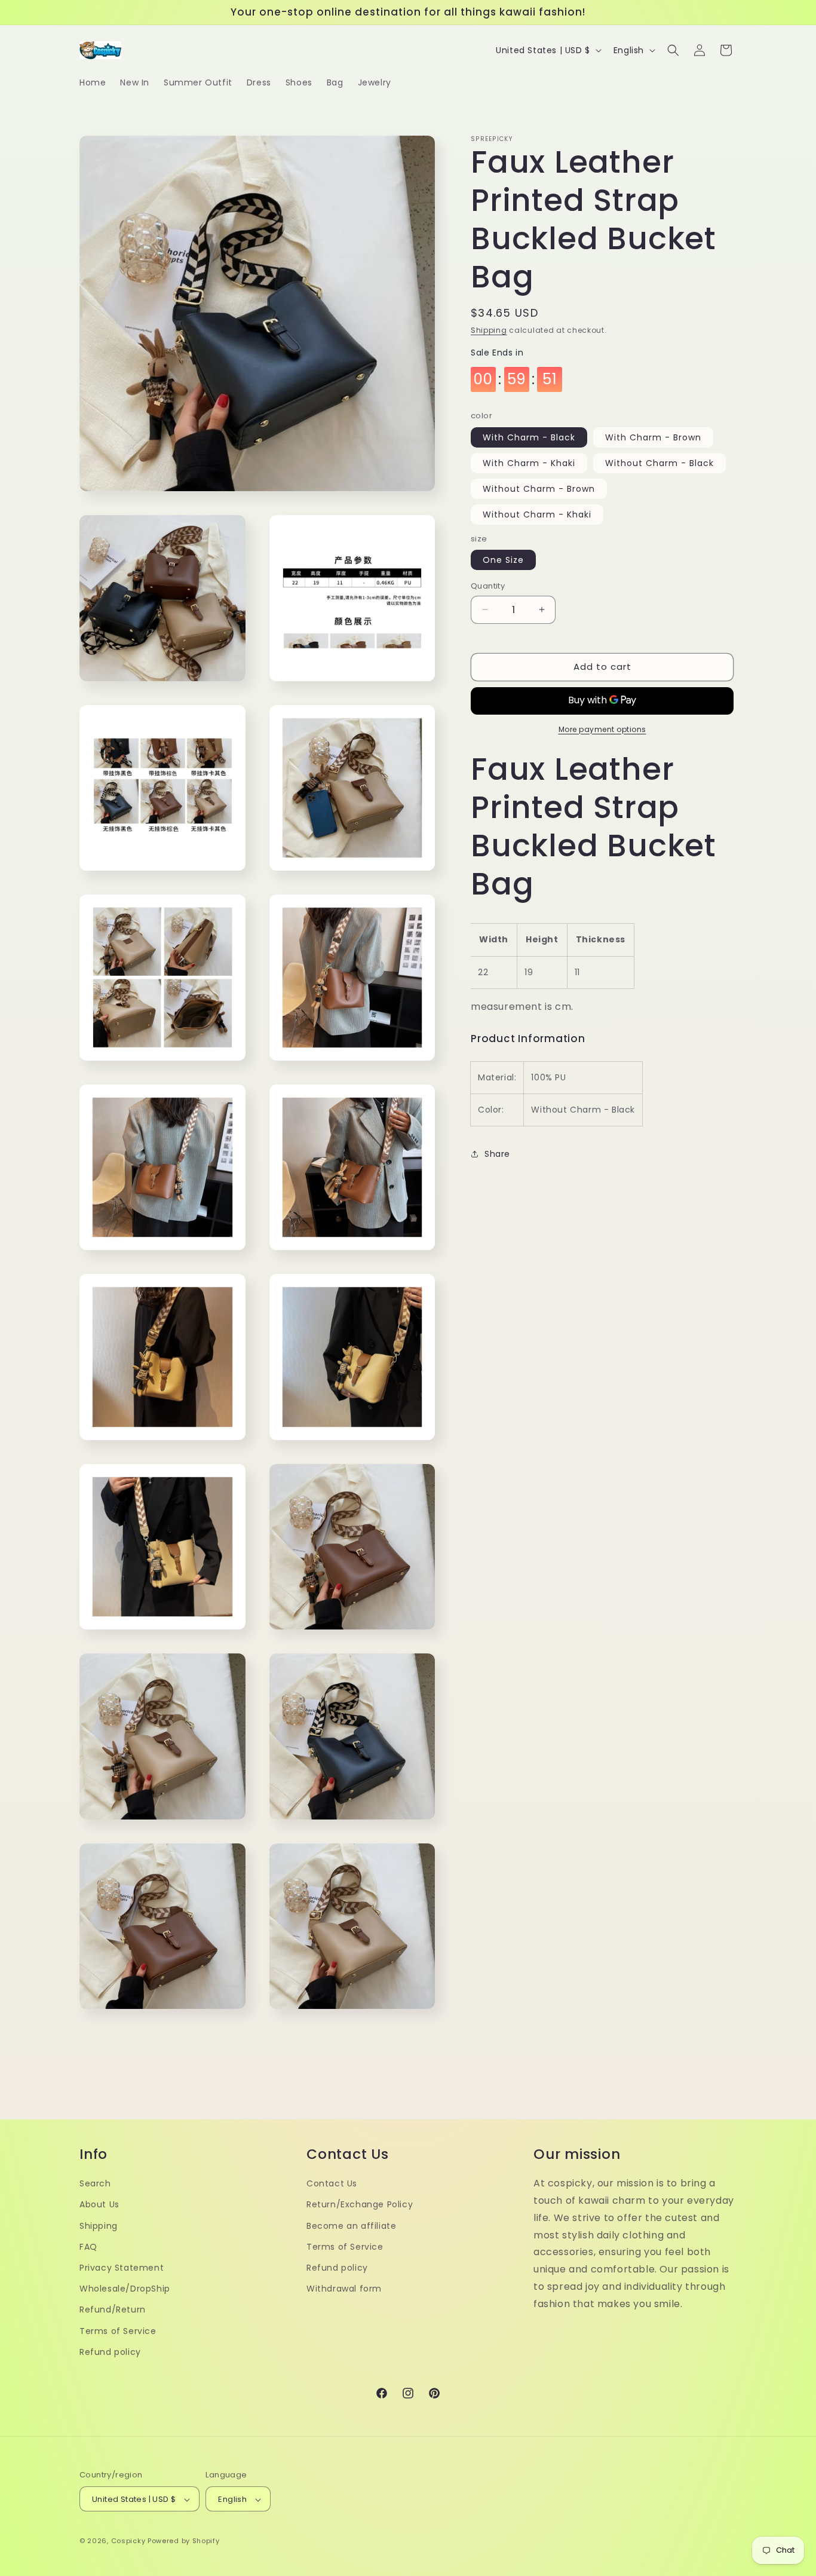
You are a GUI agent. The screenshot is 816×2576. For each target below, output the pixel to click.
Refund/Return (113, 2309)
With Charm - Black (529, 437)
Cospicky (128, 2541)
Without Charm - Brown (539, 489)
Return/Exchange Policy (360, 2204)
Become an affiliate (351, 2225)
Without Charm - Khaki (537, 514)
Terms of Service (118, 2330)
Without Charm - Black (659, 463)
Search (95, 2183)
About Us (99, 2204)
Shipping (489, 330)
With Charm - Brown (653, 437)
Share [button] (497, 1154)
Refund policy (110, 2351)
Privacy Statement (122, 2267)
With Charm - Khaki (529, 463)
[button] (673, 50)
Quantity (488, 586)
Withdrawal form (344, 2288)
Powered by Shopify (184, 2541)
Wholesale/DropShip (125, 2288)
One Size (503, 560)
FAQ (88, 2246)
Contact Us (332, 2183)
